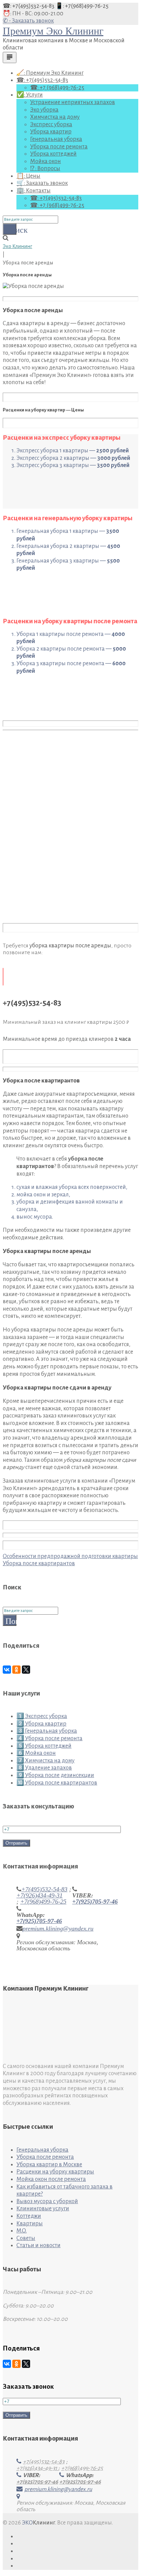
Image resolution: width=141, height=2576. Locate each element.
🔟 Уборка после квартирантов (57, 1783)
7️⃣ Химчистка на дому (46, 1761)
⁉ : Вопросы (45, 169)
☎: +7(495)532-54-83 (29, 6)
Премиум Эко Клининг (53, 31)
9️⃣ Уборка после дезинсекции (55, 1775)
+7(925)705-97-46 (95, 1902)
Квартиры (30, 2224)
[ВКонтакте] (7, 1670)
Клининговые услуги (43, 2209)
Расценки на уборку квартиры (55, 2172)
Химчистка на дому (55, 117)
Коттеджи (29, 2216)
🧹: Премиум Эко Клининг (50, 73)
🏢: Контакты (34, 191)
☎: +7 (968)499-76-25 (57, 88)
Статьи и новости (39, 2245)
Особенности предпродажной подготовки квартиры (70, 1556)
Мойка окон (46, 161)
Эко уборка (44, 110)
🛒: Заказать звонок (42, 183)
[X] (26, 1670)
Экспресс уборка (51, 125)
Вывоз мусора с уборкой (47, 2201)
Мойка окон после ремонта (51, 2179)
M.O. (22, 2231)
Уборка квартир (51, 132)
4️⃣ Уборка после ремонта (49, 1738)
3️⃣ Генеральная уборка (47, 1731)
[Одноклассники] (16, 1670)
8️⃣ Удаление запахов (44, 1768)
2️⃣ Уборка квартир (41, 1724)
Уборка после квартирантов (39, 1563)
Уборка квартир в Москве (49, 2165)
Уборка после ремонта (59, 147)
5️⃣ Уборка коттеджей (44, 1746)
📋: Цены (28, 176)
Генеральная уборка (56, 139)
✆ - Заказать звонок (28, 21)
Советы (26, 2238)
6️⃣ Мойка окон (36, 1753)
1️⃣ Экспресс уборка (42, 1716)
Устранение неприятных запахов (73, 102)
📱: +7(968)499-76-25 (82, 6)
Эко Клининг (17, 246)
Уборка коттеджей (53, 154)
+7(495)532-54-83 (44, 1889)
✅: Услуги (30, 95)
